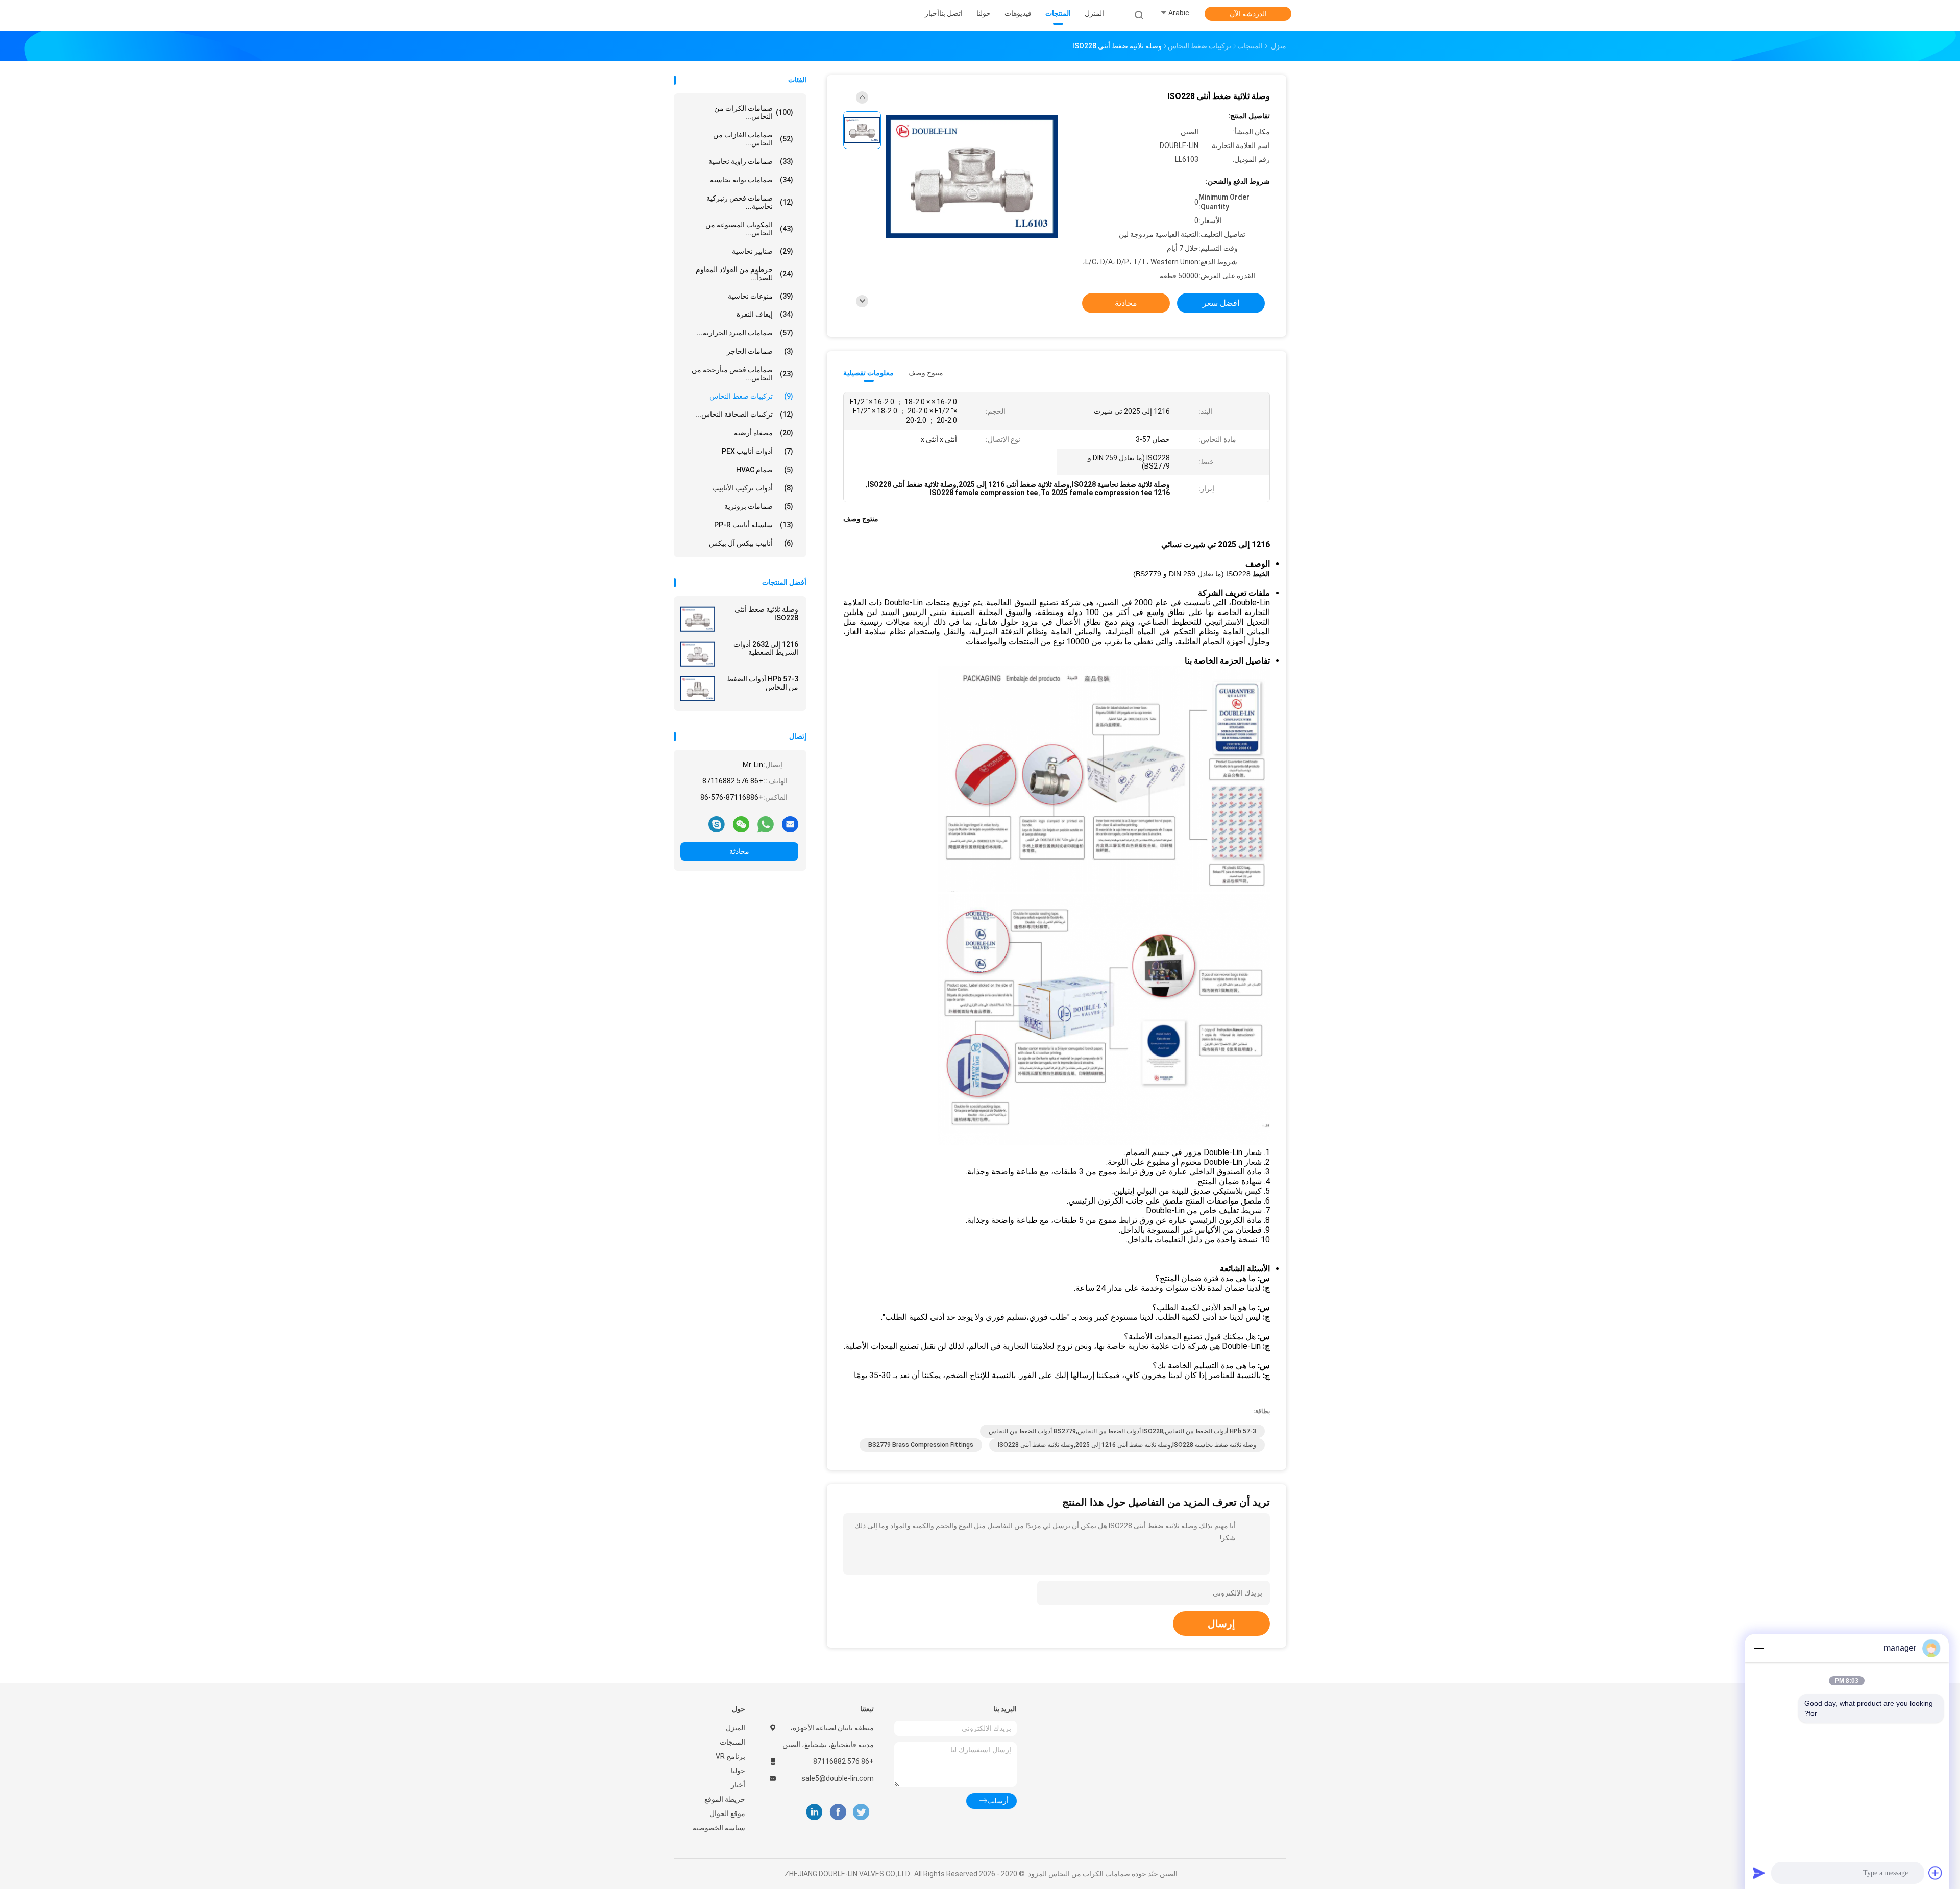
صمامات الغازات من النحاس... (753, 139)
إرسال (1221, 1624)
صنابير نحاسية (763, 251)
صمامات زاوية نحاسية (751, 161)
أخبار (738, 1785)
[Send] (1759, 1873)
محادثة (739, 851)
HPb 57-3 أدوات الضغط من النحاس (763, 683)
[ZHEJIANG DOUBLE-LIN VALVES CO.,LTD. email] (790, 824)
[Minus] (1759, 1648)
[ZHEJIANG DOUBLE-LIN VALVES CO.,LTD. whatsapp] (766, 824)
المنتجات (732, 1742)
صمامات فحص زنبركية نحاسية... (750, 202)
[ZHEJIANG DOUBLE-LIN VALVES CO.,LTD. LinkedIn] (814, 1812)
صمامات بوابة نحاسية (752, 180)
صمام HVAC (765, 470)
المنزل (736, 1728)
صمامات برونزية (759, 506)
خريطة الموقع (725, 1799)
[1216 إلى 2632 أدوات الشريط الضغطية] (698, 654)
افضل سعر (1221, 303)
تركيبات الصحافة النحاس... (744, 414)
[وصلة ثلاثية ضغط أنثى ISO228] (698, 619)
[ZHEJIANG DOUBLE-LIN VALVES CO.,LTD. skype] (717, 824)
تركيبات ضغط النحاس (751, 396)
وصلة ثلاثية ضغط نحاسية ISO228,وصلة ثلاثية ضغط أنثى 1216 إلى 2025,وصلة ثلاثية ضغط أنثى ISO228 (1127, 1445)
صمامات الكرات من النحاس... (754, 112)
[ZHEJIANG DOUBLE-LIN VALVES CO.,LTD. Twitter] (861, 1812)
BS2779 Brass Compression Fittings (921, 1445)
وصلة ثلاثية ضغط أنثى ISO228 (766, 614)
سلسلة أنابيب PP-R (754, 525)
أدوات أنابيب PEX (757, 451)
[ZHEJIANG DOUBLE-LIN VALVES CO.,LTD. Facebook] (838, 1812)
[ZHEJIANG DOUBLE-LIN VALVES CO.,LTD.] (714, 15)
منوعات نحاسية (761, 296)
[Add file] (1935, 1873)
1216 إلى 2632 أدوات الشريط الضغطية (766, 648)
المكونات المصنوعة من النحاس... (749, 229)
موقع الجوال (727, 1813)
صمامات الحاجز (760, 351)
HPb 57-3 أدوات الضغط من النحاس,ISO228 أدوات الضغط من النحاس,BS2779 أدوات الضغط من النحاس (1122, 1431)
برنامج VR (730, 1756)
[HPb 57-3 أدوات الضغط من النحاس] (698, 689)
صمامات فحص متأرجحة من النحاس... (742, 374)
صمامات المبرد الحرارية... (745, 333)
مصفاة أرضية (764, 433)
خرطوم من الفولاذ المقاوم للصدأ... (744, 274)
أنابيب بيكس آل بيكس (751, 543)
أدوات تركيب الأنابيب (753, 488)
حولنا (738, 1771)
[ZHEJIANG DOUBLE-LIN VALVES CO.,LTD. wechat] (741, 824)
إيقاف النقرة (765, 314)
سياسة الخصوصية (719, 1828)
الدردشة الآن (1248, 14)
